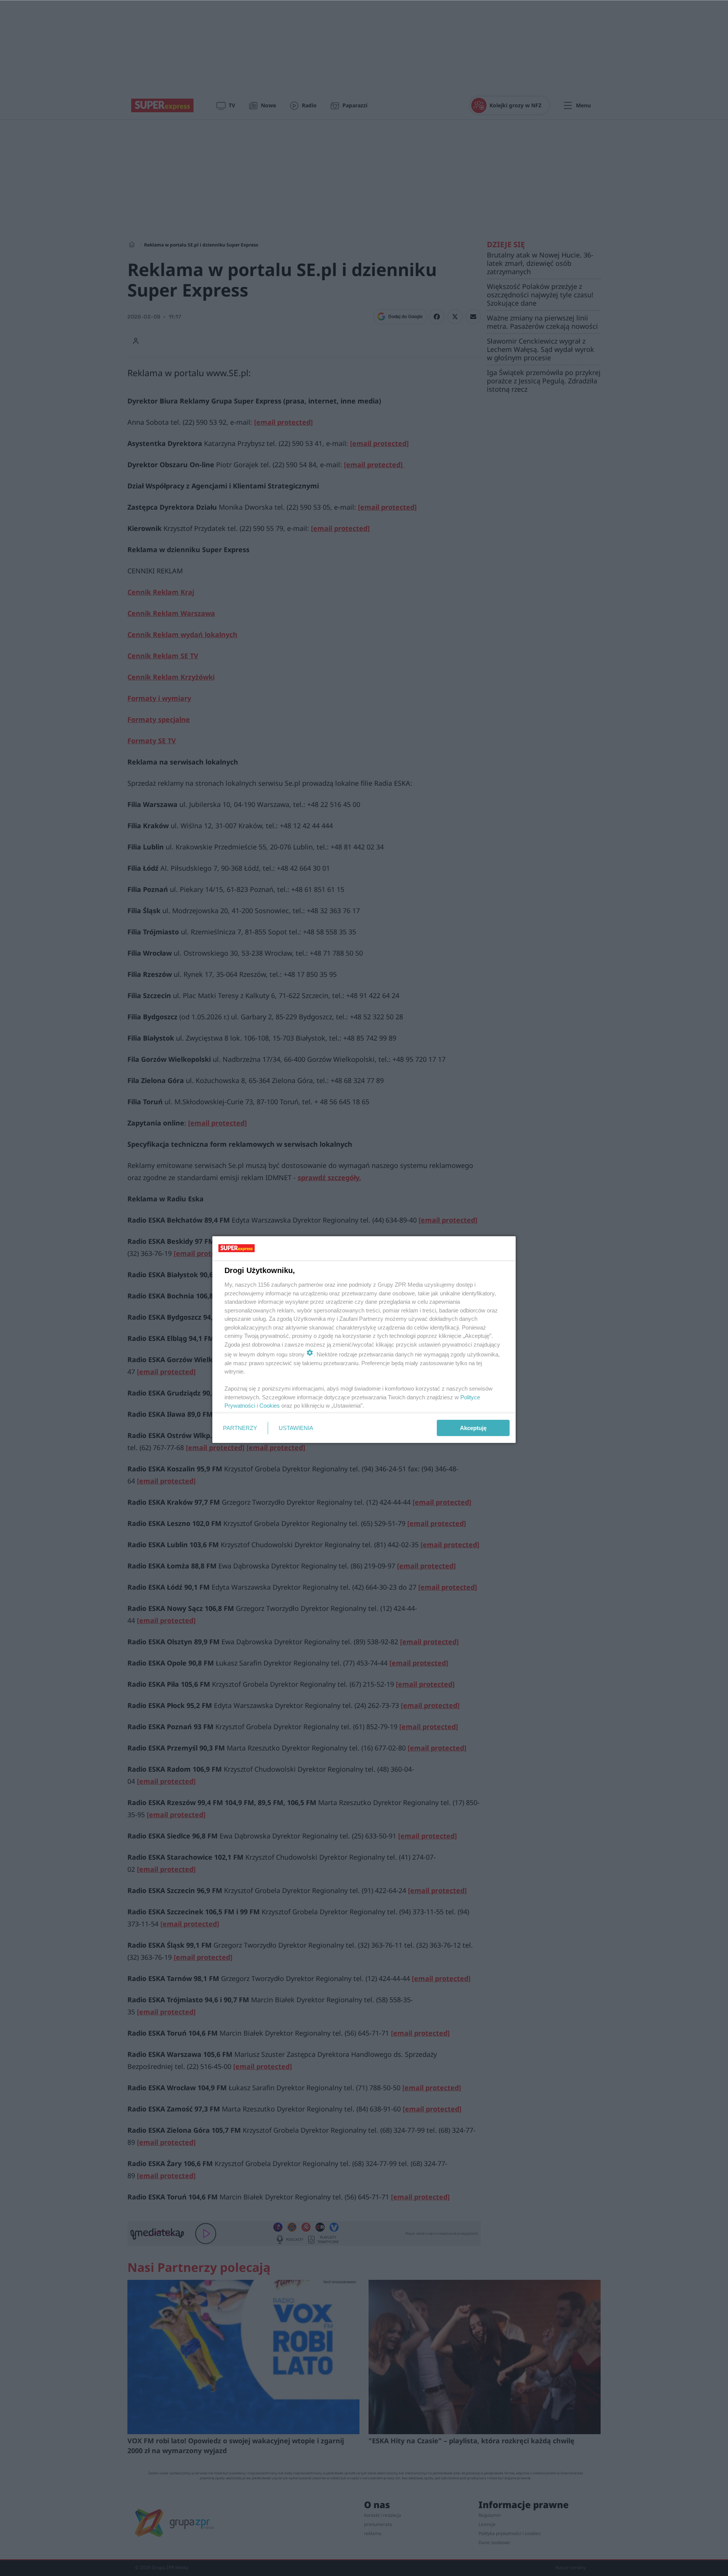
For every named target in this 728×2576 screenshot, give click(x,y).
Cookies (270, 1406)
